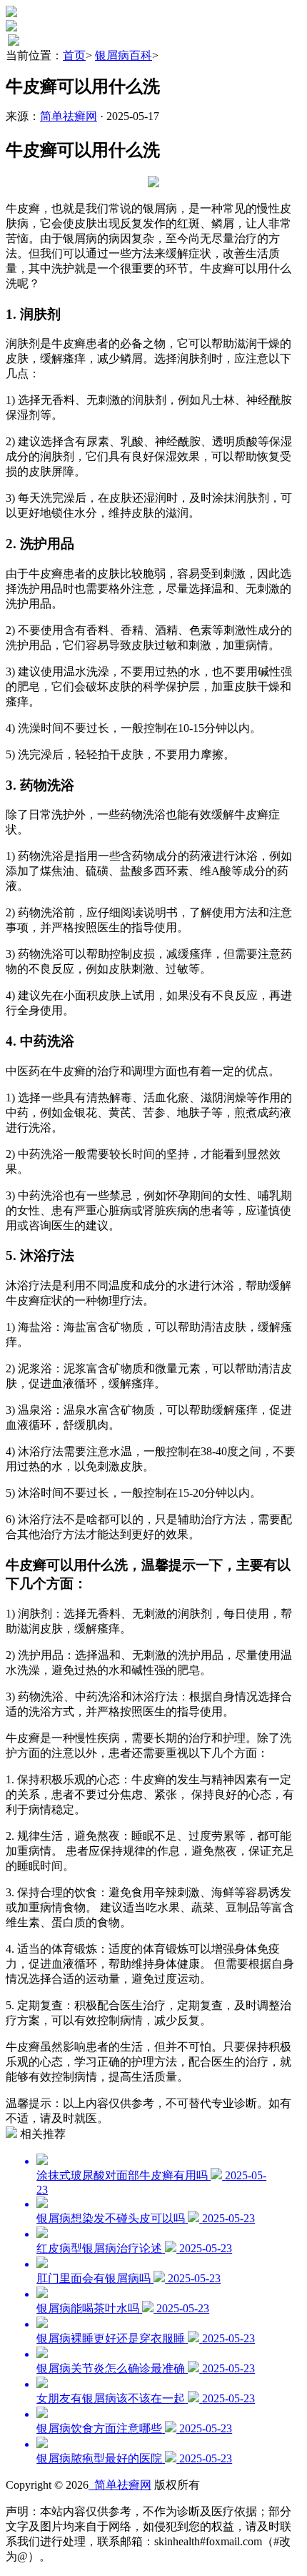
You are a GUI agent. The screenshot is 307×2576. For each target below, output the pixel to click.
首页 (74, 55)
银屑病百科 (124, 55)
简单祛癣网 (69, 116)
